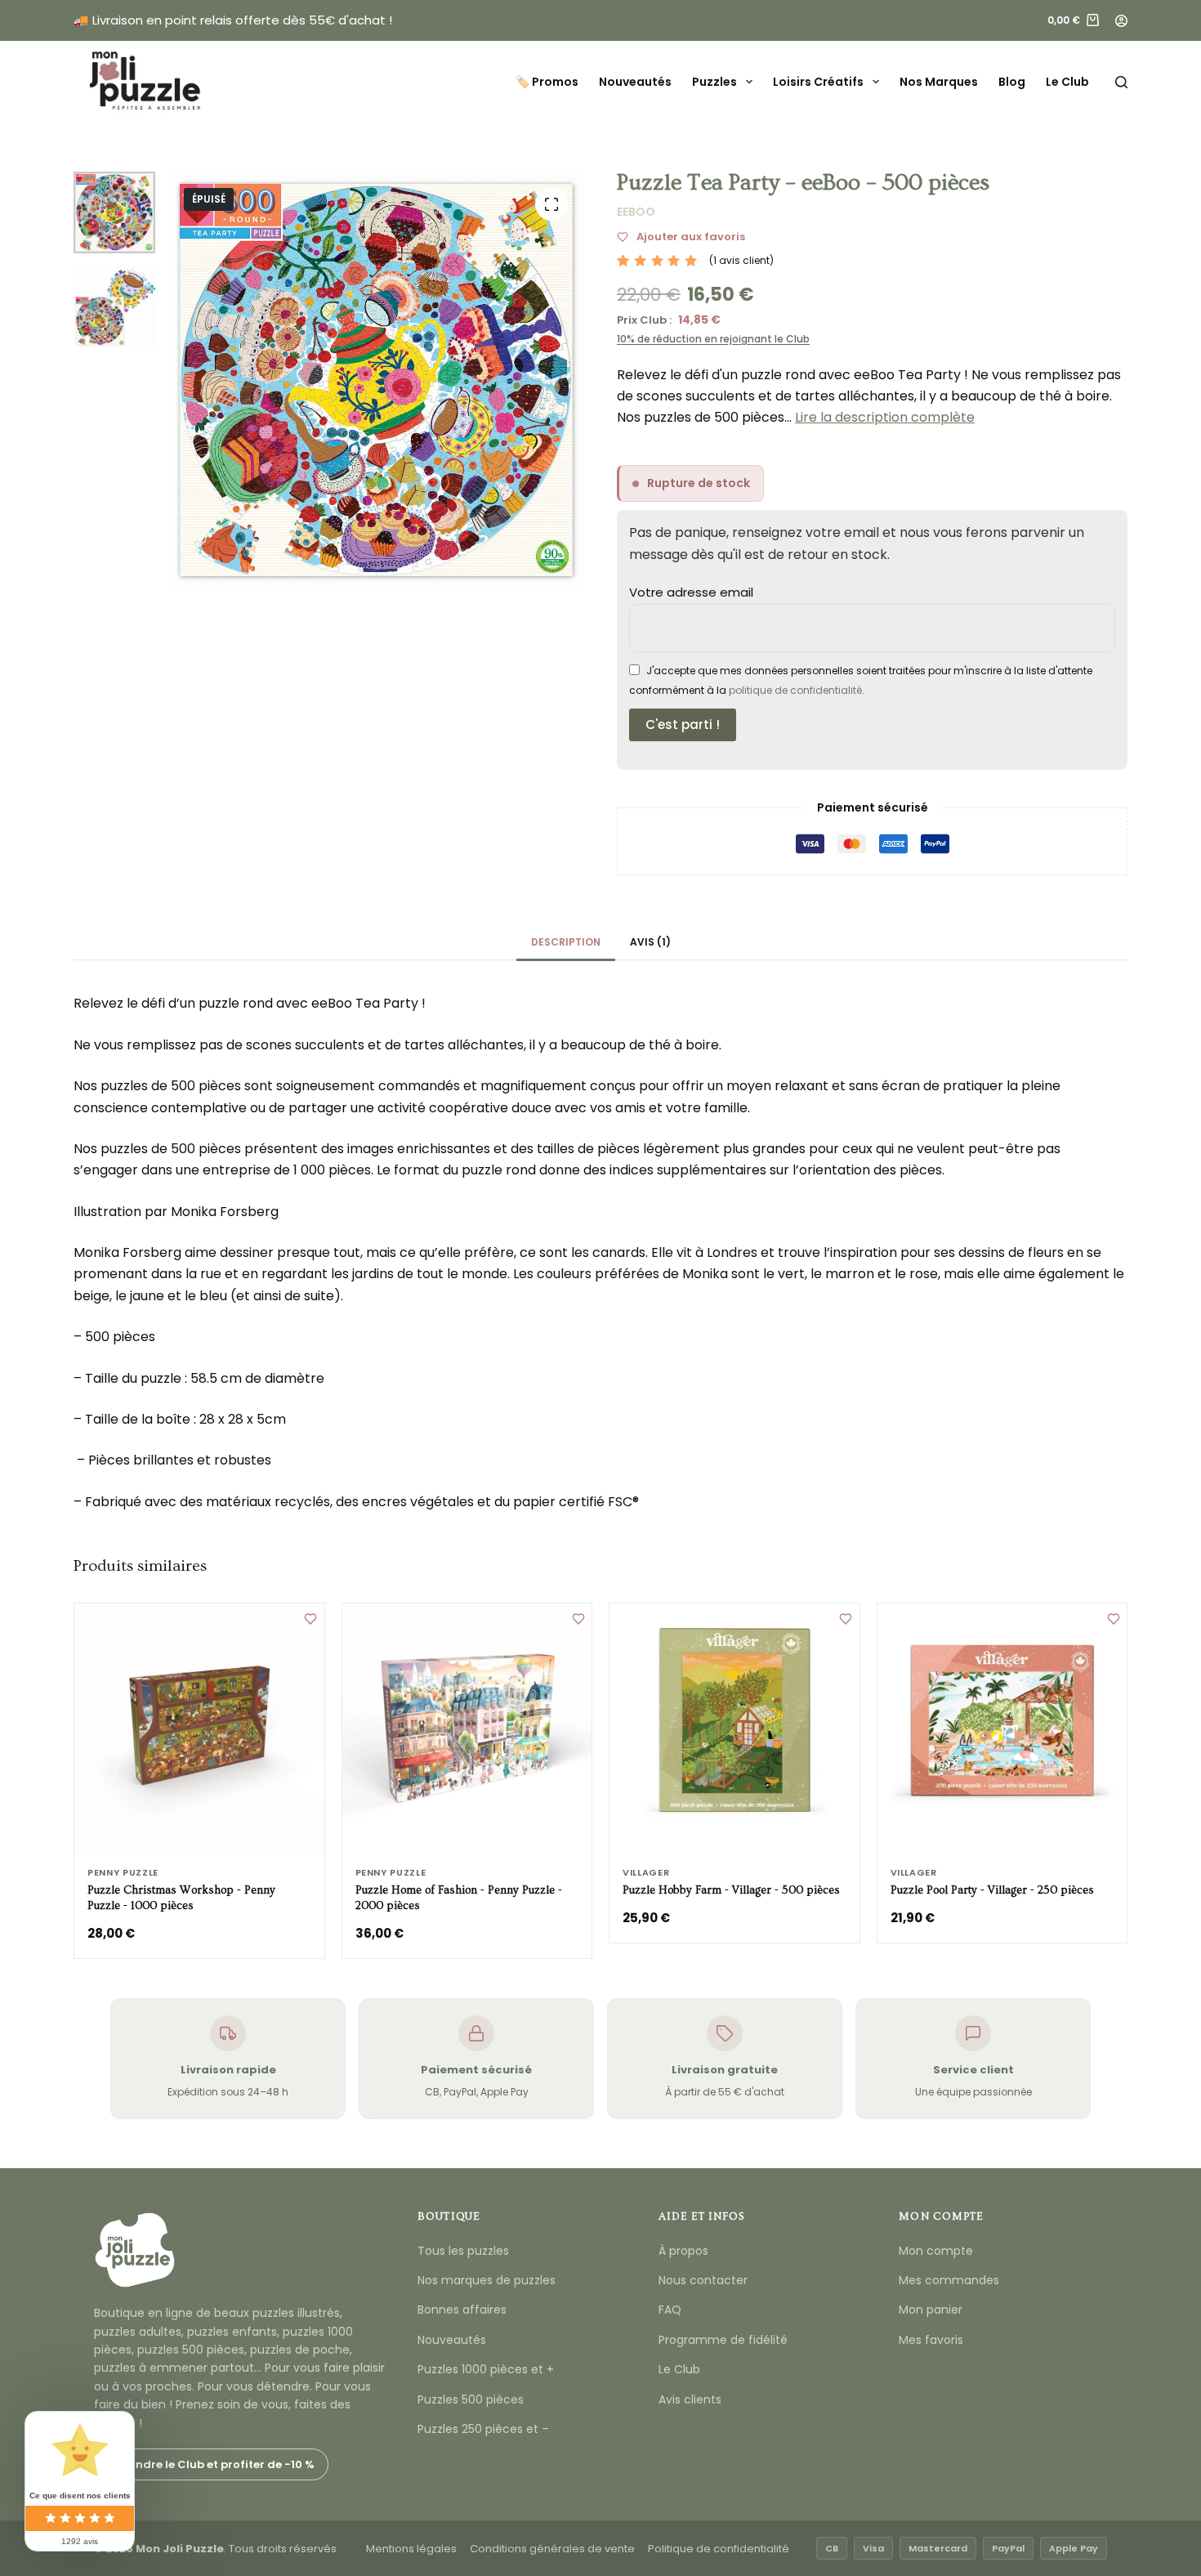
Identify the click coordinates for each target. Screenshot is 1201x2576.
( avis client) (741, 260)
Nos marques (939, 82)
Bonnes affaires (462, 2310)
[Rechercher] (1121, 82)
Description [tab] (566, 942)
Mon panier (931, 2310)
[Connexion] (1121, 21)
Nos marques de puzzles (487, 2280)
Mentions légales (411, 2549)
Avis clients (690, 2399)
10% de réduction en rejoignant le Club (713, 339)
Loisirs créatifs (818, 82)
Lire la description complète (885, 417)
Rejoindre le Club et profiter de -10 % (211, 2464)
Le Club (1067, 82)
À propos (683, 2251)
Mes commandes (949, 2280)
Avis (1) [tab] (650, 942)
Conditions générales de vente (552, 2549)
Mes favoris (931, 2340)
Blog (1012, 82)
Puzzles (714, 82)
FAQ (670, 2310)
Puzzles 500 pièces (471, 2399)
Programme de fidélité (723, 2340)
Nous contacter (703, 2280)
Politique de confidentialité (719, 2549)
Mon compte (936, 2251)
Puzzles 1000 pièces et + (486, 2369)
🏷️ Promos (547, 82)
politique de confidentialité (795, 690)
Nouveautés (635, 82)
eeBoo (636, 212)
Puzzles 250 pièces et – (483, 2429)
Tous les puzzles (463, 2251)
